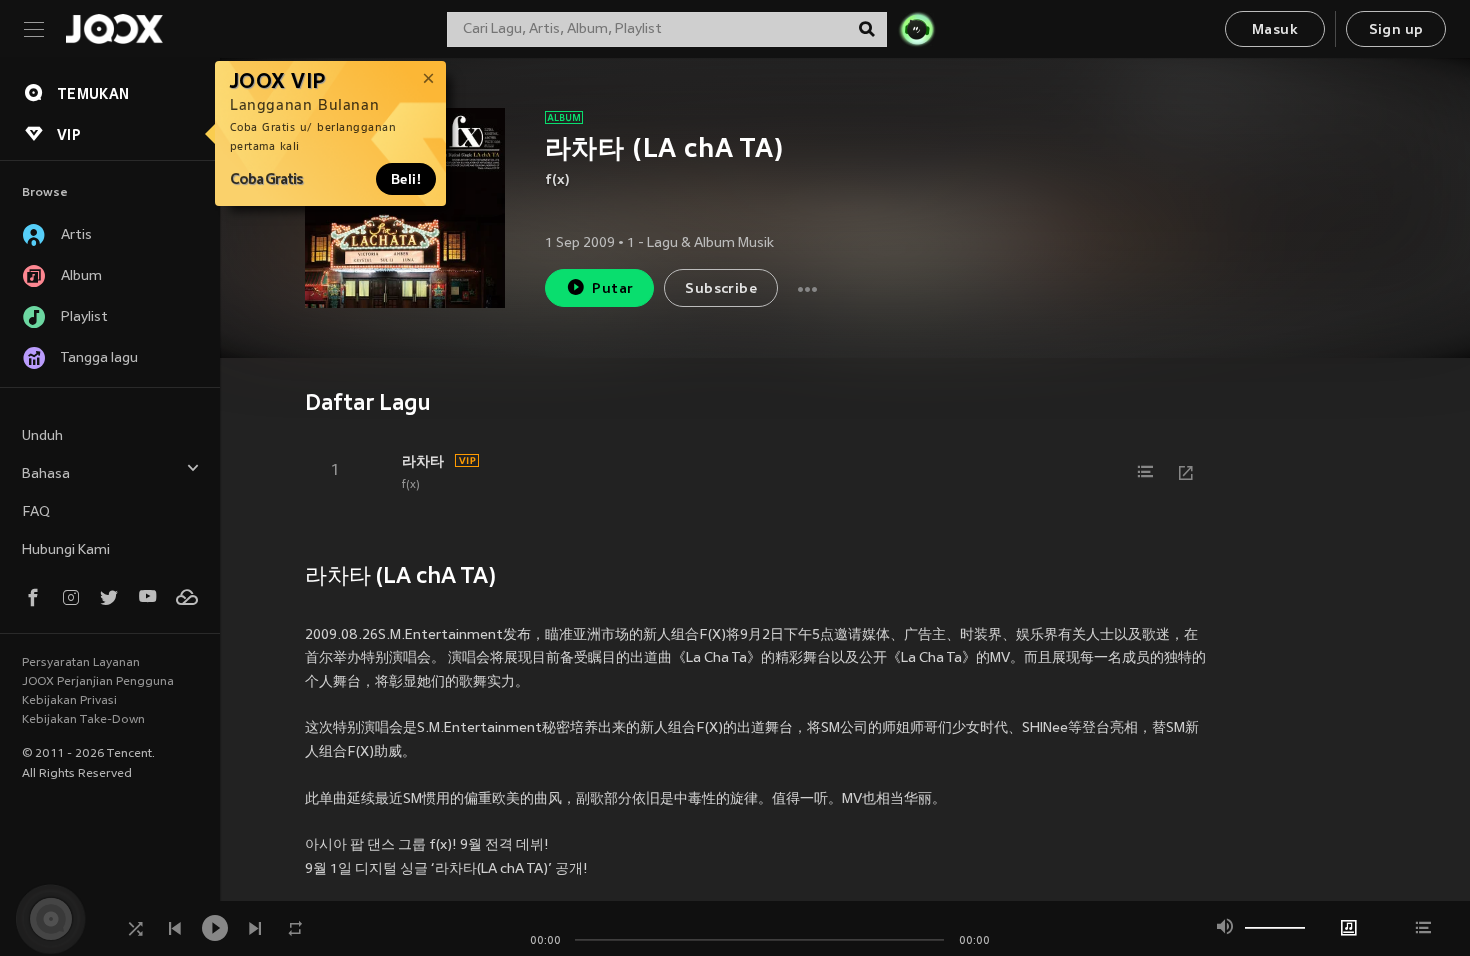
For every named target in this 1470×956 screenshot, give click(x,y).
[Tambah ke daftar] (1146, 472)
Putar (612, 289)
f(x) (557, 180)
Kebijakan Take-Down (83, 720)
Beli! (406, 179)
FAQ (36, 512)
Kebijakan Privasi (69, 701)
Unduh (42, 436)
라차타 (423, 461)
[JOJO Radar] (917, 29)
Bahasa (46, 474)
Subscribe (721, 289)
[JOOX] (114, 29)
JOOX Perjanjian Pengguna (98, 682)
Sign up (1396, 30)
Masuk (1275, 30)
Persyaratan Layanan (81, 663)
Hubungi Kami (66, 550)
